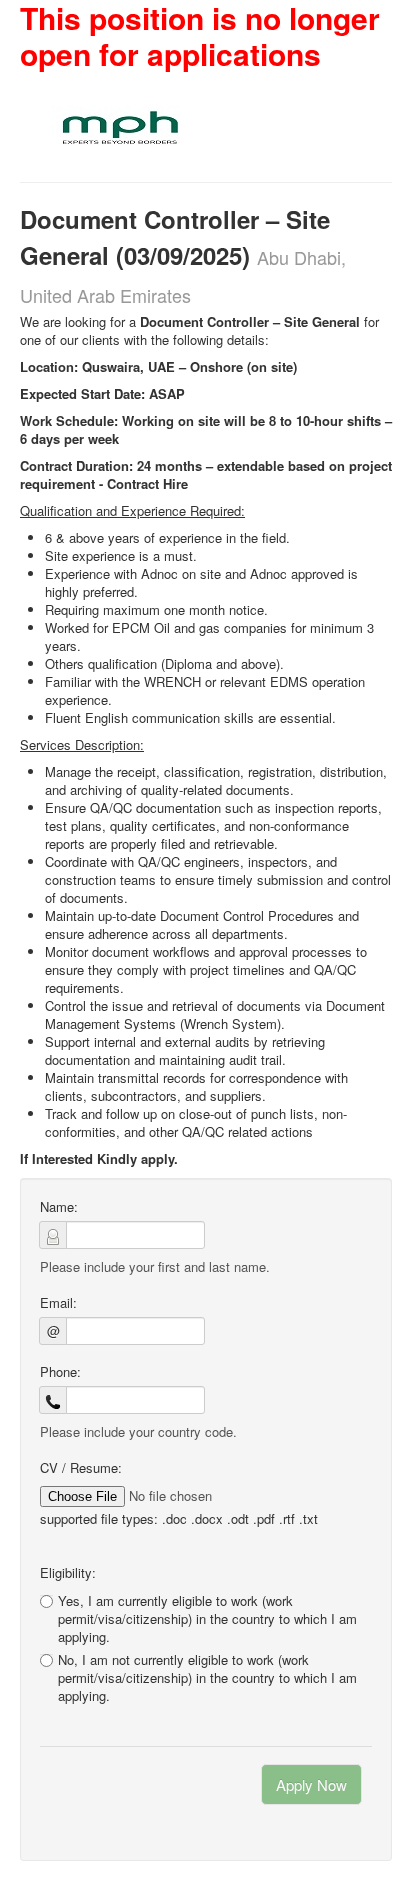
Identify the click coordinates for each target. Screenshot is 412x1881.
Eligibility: (68, 1573)
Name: (59, 1207)
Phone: (60, 1372)
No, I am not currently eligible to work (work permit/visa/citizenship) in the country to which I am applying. (207, 1678)
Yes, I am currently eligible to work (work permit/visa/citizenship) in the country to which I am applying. (207, 1618)
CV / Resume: (81, 1468)
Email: (58, 1303)
